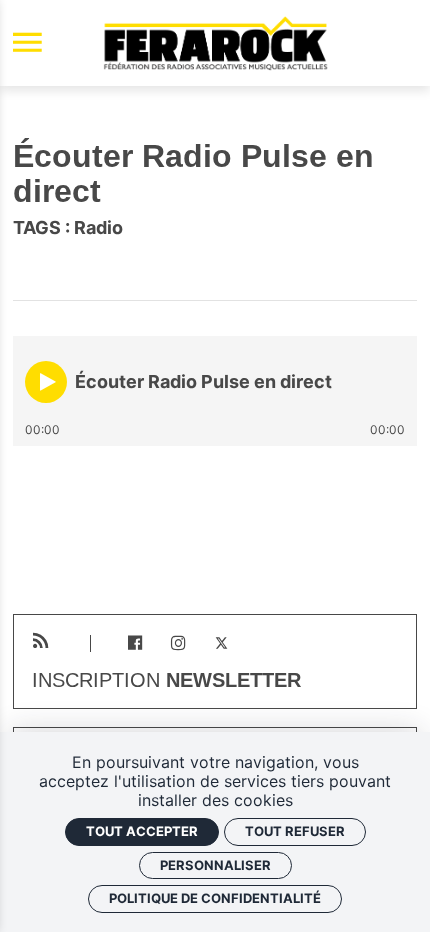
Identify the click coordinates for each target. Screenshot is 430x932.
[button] (46, 382)
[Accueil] (215, 43)
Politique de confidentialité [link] (215, 898)
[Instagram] (178, 643)
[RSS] (40, 641)
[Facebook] (134, 643)
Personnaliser (215, 865)
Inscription (166, 681)
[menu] (27, 43)
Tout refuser (295, 831)
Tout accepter (142, 831)
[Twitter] (221, 643)
